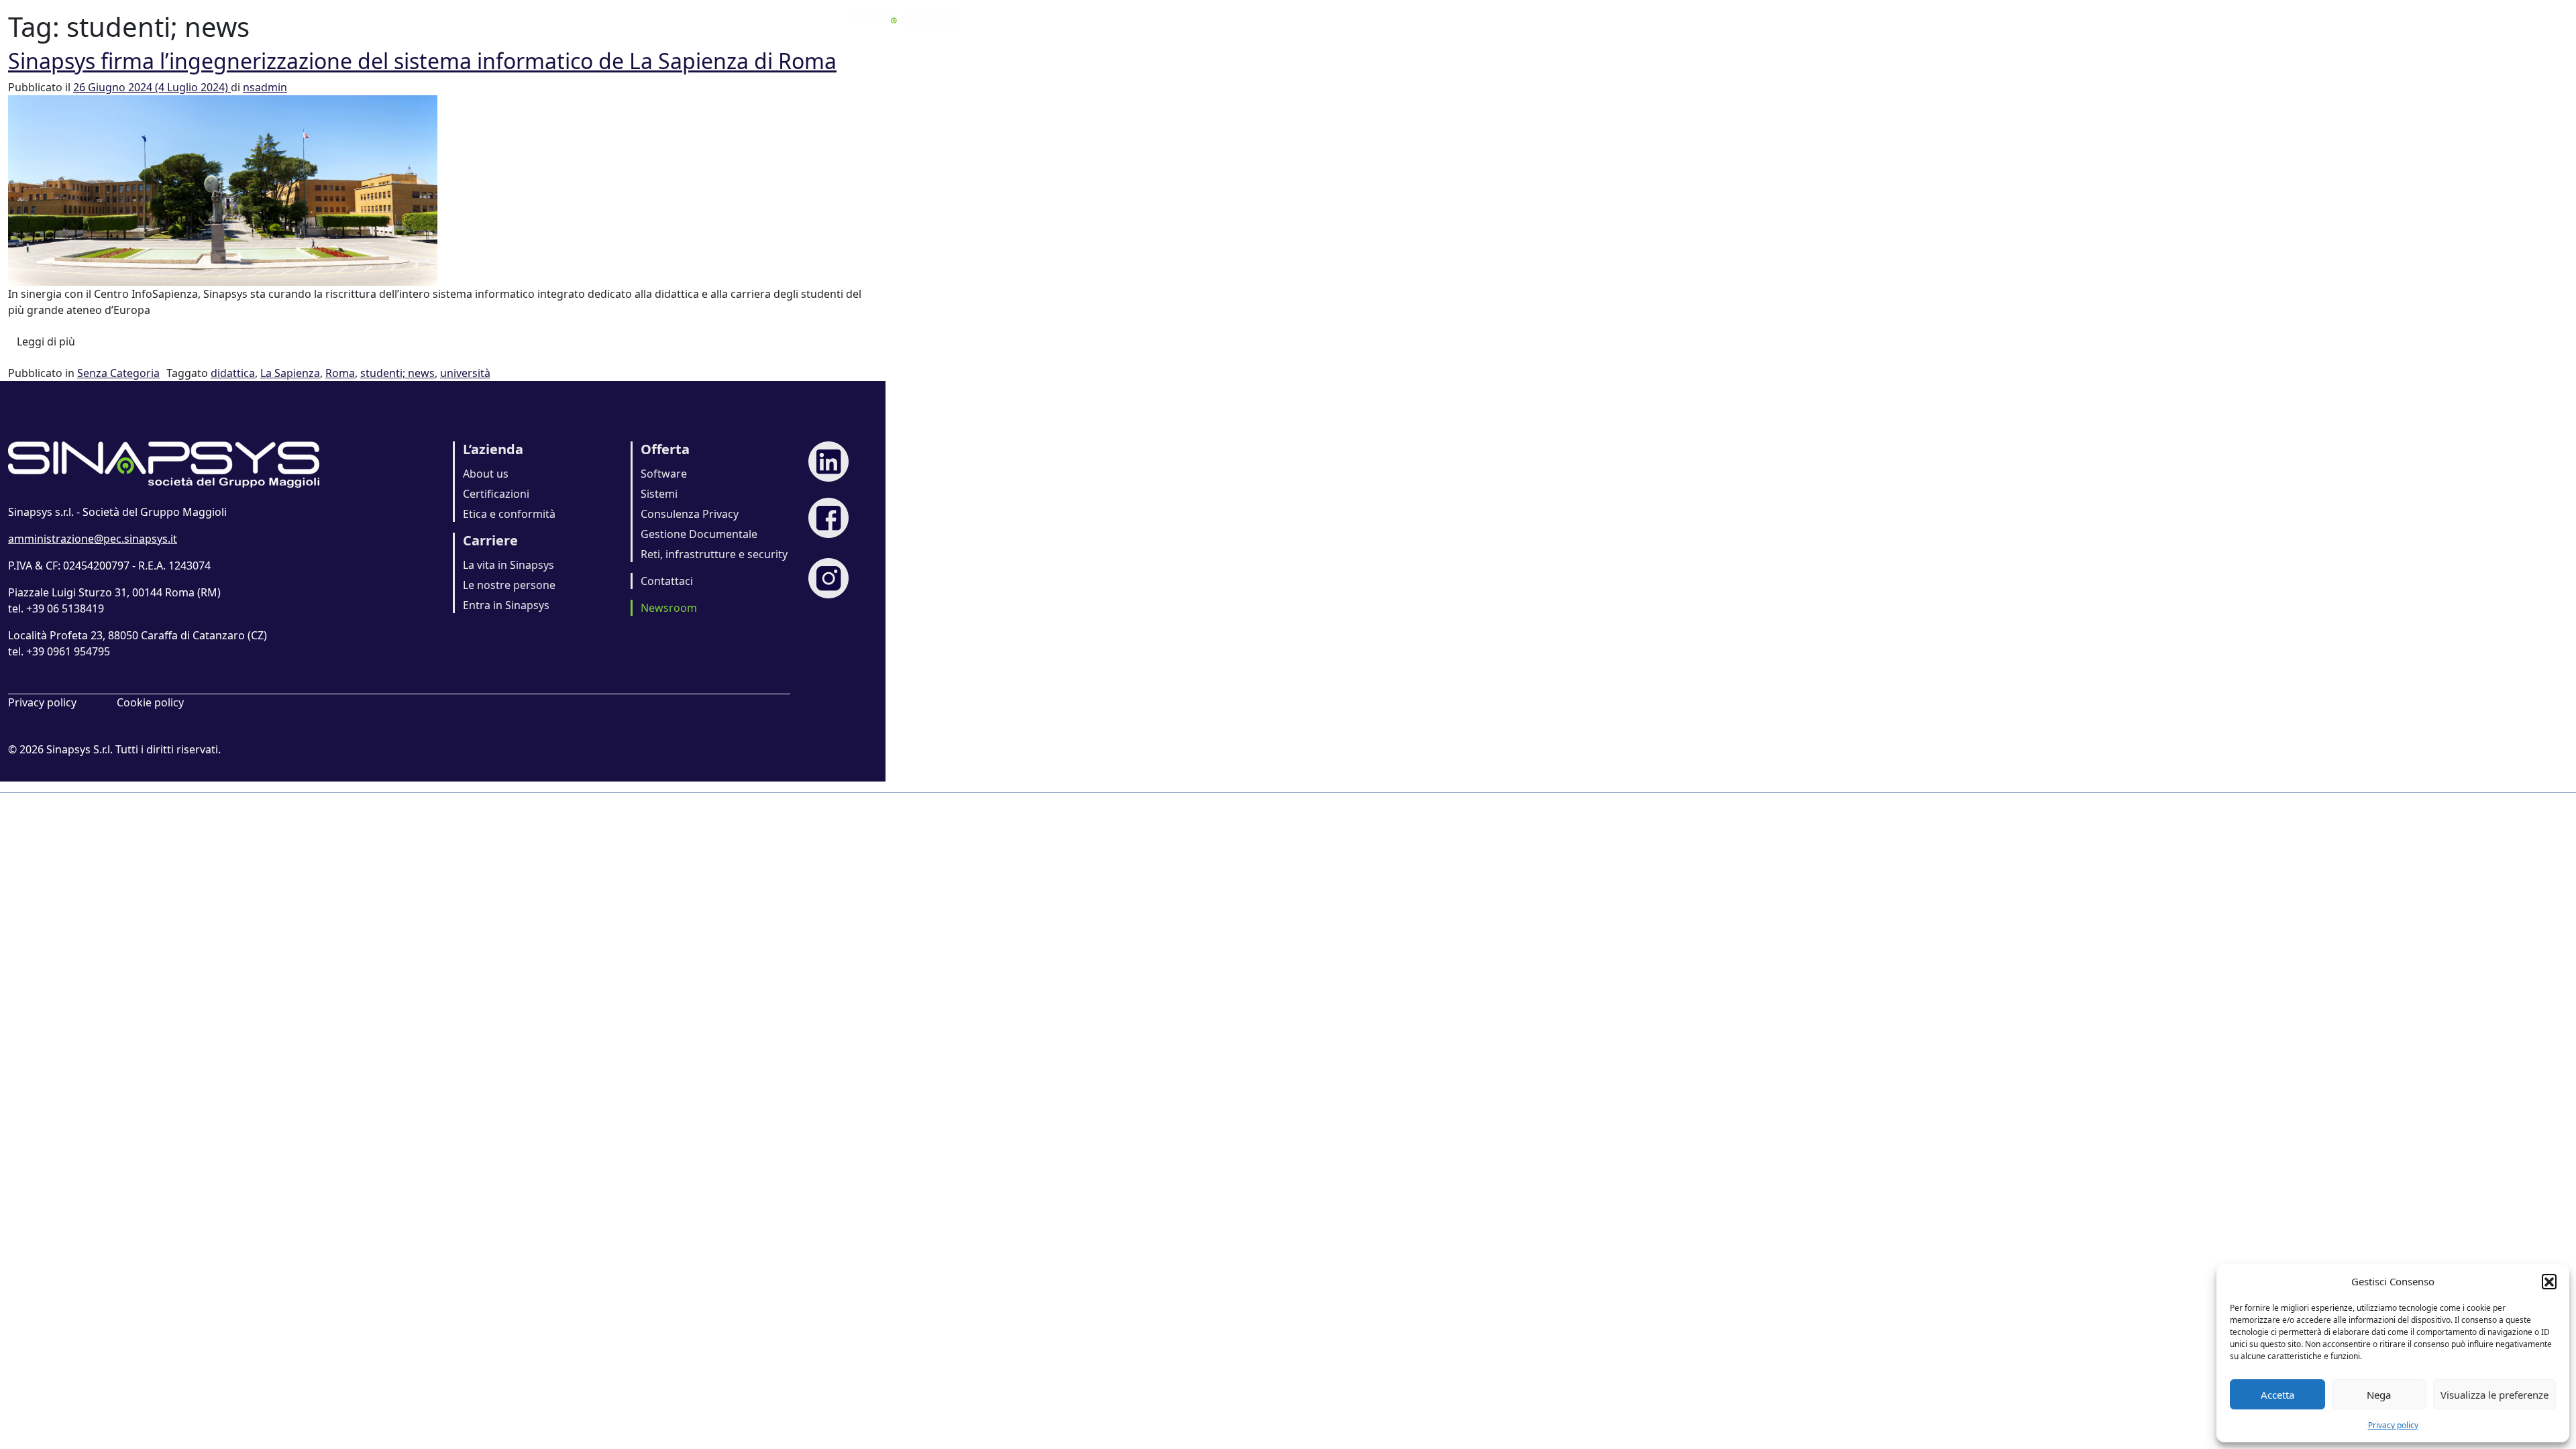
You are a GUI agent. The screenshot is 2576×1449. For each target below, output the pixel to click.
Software (664, 474)
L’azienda (1297, 19)
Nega (2379, 1395)
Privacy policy (2393, 1425)
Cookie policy (150, 702)
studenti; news (397, 373)
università (465, 373)
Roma (340, 373)
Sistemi (659, 494)
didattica (233, 373)
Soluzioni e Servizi (1520, 19)
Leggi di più (50, 341)
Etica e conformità (509, 514)
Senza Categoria (118, 373)
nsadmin (265, 87)
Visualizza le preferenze (2494, 1395)
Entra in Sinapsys (506, 605)
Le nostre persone (509, 585)
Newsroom (1689, 19)
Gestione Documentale (699, 534)
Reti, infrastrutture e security (714, 554)
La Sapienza (290, 373)
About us (486, 474)
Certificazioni (496, 494)
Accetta (2277, 1395)
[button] (2549, 1281)
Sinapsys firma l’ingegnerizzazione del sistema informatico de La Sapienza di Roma (422, 61)
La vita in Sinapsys (508, 565)
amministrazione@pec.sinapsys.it (93, 539)
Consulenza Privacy (690, 514)
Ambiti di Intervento (1398, 19)
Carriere (1613, 19)
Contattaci (667, 581)
